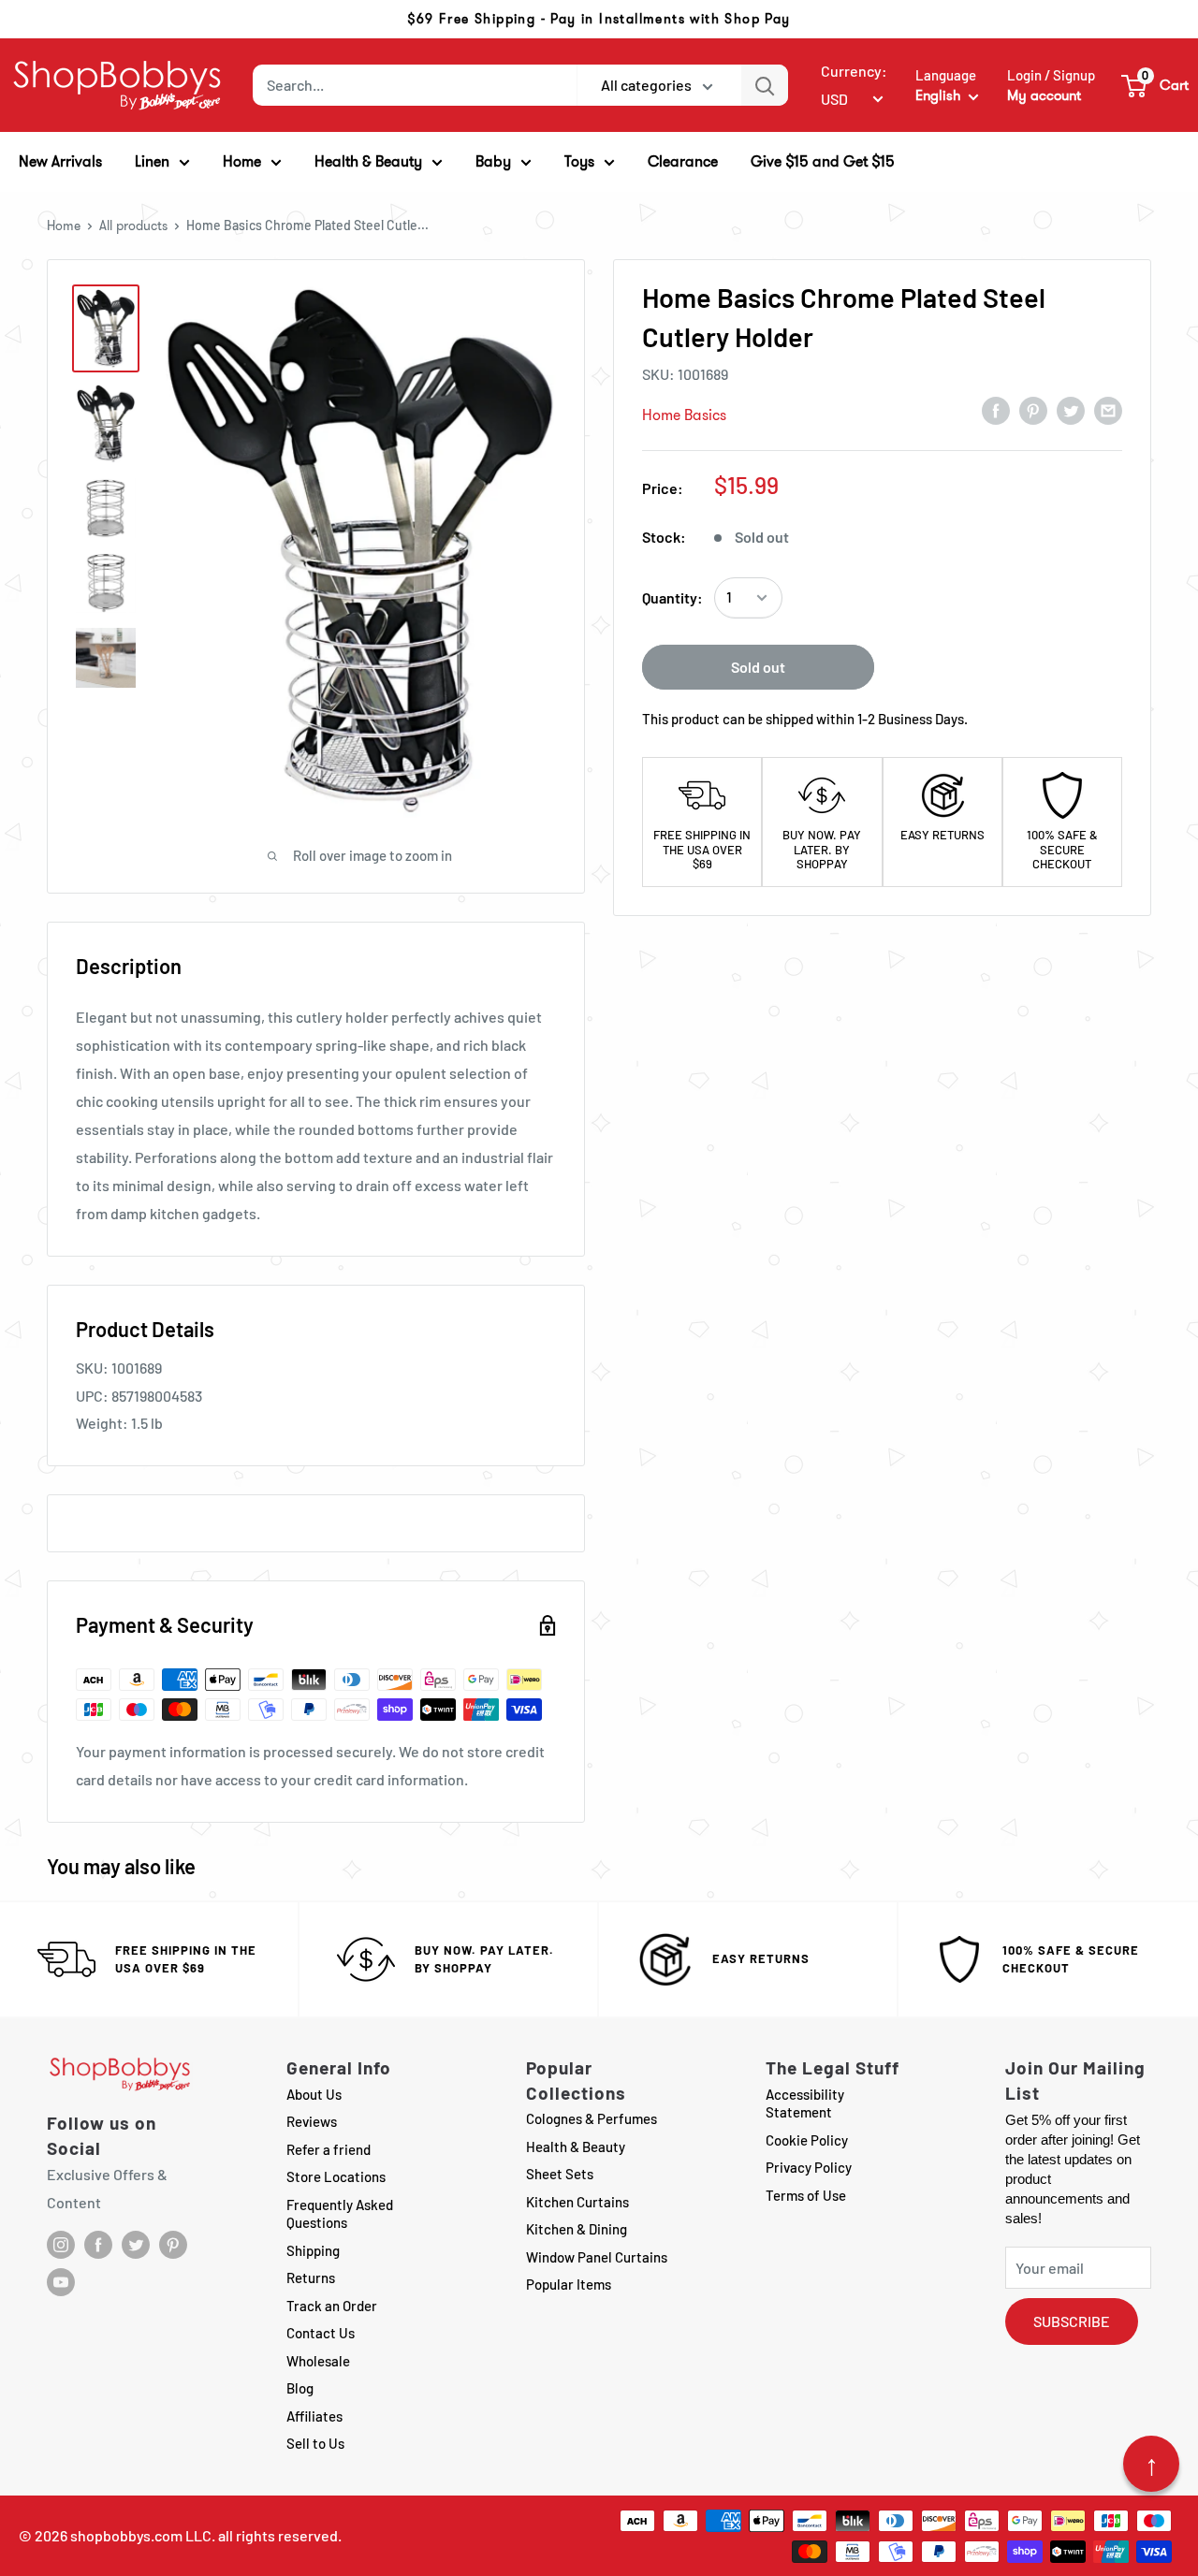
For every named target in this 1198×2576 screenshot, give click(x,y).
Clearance (683, 161)
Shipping (313, 2250)
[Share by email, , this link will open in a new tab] (1108, 410)
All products (133, 226)
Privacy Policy (809, 2167)
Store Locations (336, 2176)
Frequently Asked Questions (340, 2214)
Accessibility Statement (805, 2103)
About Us (314, 2094)
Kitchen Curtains (577, 2202)
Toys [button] (579, 161)
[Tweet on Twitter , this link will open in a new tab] (1071, 410)
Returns (311, 2278)
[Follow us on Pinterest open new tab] (173, 2245)
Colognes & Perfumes (592, 2118)
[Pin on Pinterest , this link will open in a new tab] (1033, 410)
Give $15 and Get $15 (823, 161)
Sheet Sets (560, 2174)
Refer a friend (329, 2149)
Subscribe (1072, 2321)
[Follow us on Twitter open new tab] (136, 2245)
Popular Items (569, 2284)
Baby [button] (493, 161)
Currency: (854, 71)
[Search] (765, 85)
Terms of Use (806, 2195)
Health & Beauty (576, 2147)
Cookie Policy (807, 2140)
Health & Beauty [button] (368, 161)
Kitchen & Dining (577, 2229)
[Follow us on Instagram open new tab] (61, 2245)
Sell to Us (315, 2443)
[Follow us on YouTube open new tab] (61, 2282)
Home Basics (684, 415)
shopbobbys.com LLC (141, 2535)
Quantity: (672, 597)
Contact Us (321, 2333)
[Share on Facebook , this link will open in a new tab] (996, 410)
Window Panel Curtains (597, 2257)
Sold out (758, 667)
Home (64, 226)
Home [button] (242, 161)
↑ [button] (1152, 2464)
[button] (1156, 85)
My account (1044, 95)
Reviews (312, 2121)
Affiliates (314, 2416)
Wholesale (318, 2361)
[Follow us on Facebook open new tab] (98, 2245)
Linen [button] (152, 161)
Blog (300, 2388)
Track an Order (332, 2306)
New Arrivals (60, 161)
